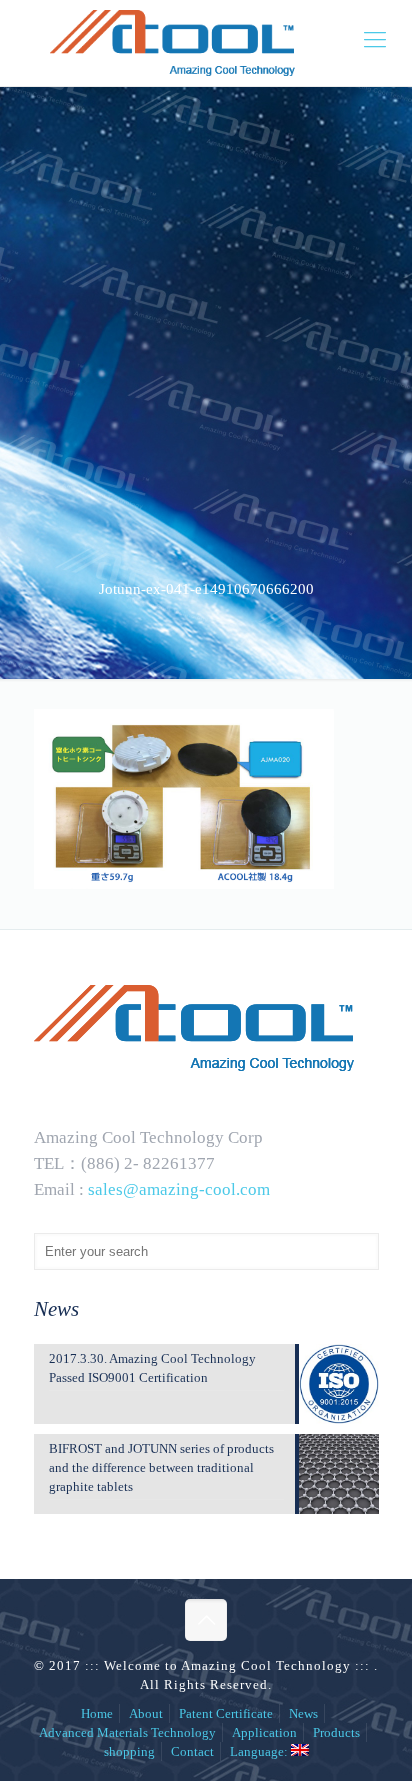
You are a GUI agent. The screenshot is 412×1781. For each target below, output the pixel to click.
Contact (192, 1751)
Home (97, 1713)
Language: (260, 1751)
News (303, 1713)
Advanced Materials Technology (127, 1732)
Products (336, 1732)
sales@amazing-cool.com (179, 1189)
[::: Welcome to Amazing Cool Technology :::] (206, 43)
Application (264, 1732)
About (146, 1713)
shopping (129, 1751)
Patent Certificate (226, 1713)
